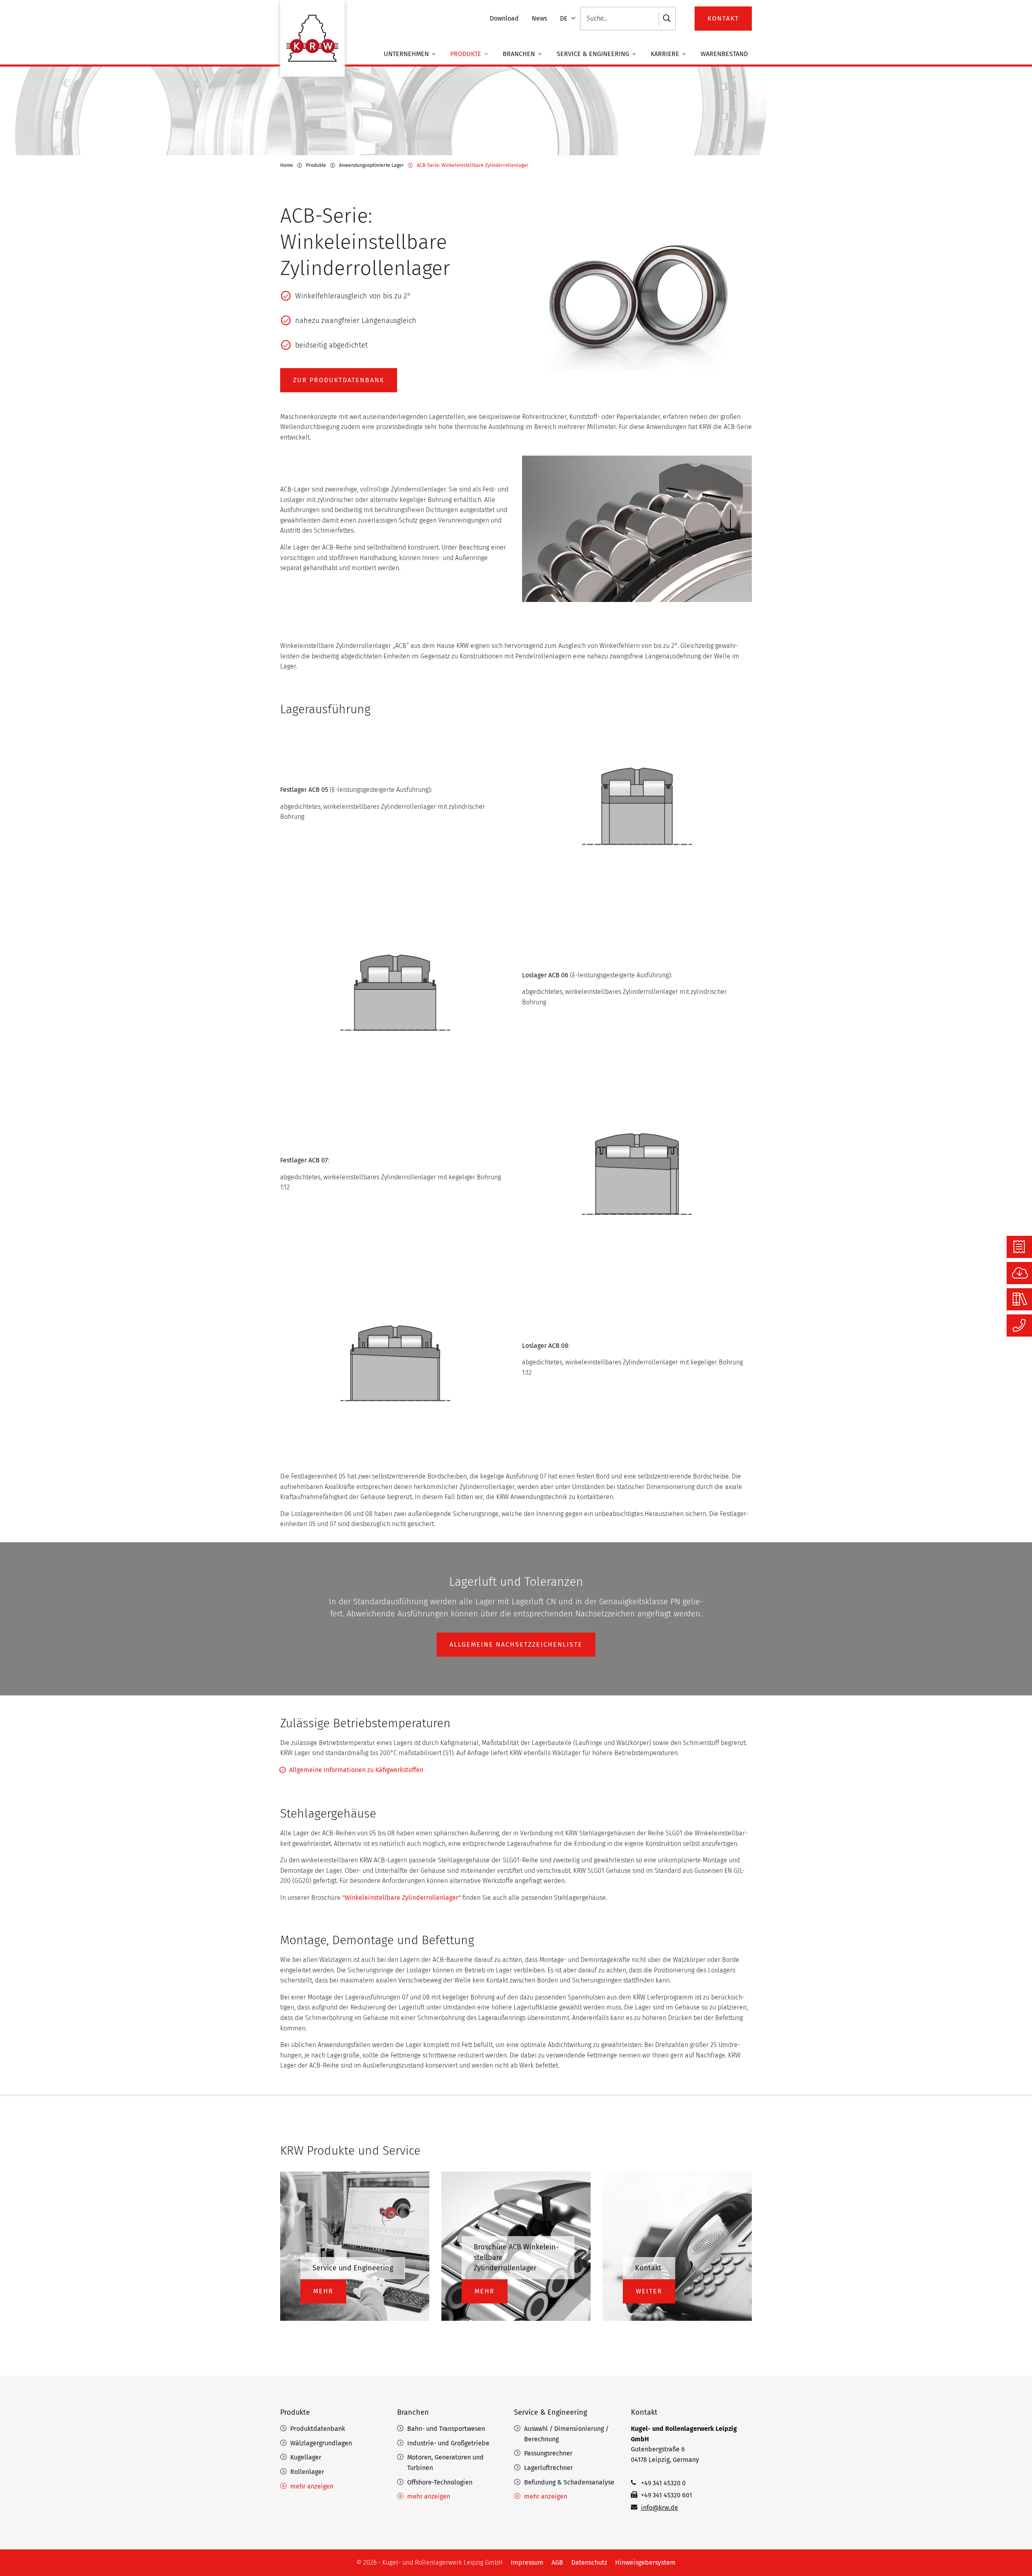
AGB (557, 2562)
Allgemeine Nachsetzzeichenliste (516, 1644)
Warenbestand (724, 54)
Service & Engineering (594, 54)
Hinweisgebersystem (645, 2562)
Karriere (666, 54)
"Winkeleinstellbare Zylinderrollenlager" (402, 1898)
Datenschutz (589, 2562)
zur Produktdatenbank (339, 380)
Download (504, 18)
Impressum (527, 2562)
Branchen (520, 54)
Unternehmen (407, 54)
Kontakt (644, 2412)
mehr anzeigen (312, 2486)
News (539, 18)
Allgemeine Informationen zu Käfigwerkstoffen (356, 1770)
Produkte (467, 54)
